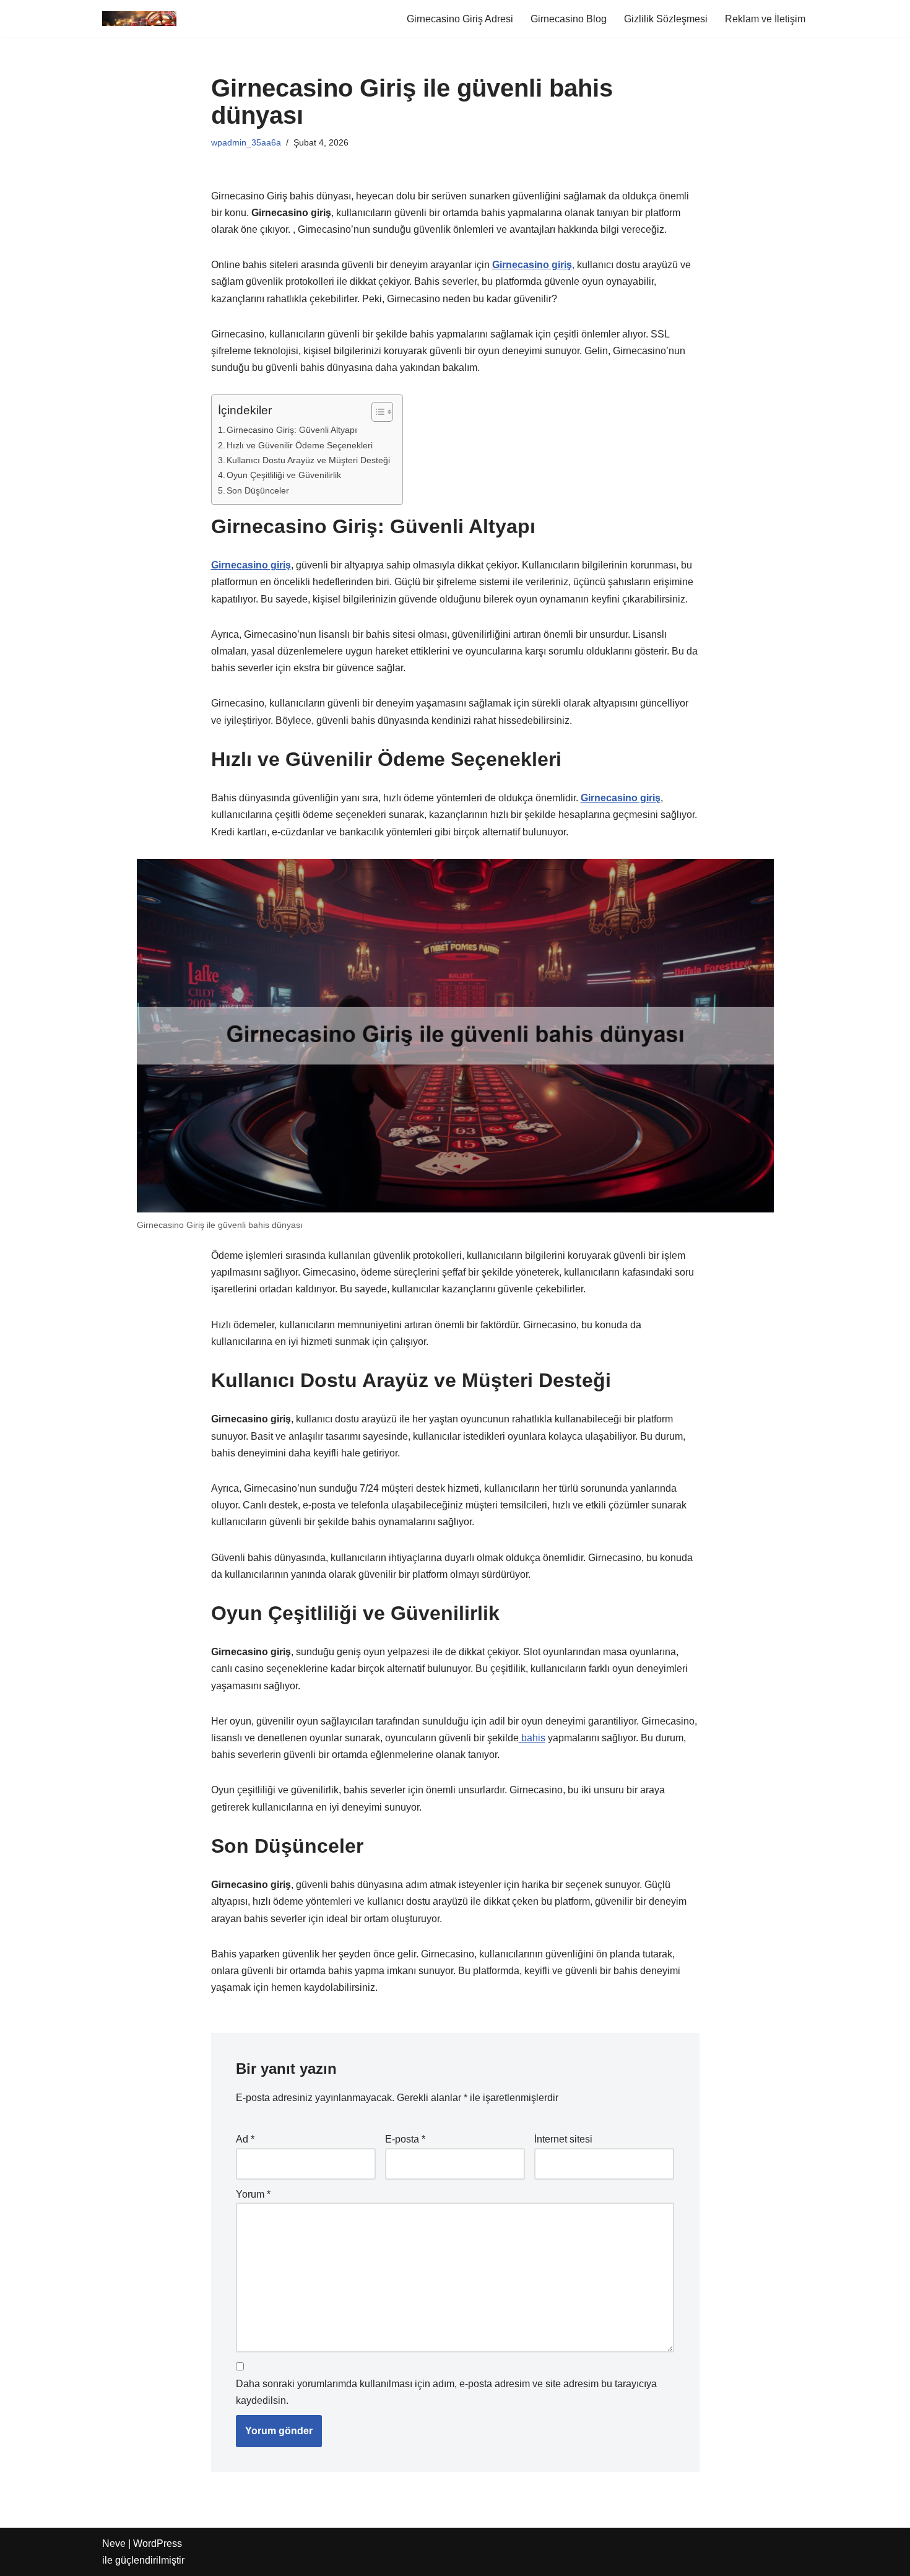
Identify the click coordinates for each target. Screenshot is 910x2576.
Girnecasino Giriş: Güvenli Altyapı (292, 430)
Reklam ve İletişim (765, 19)
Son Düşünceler (258, 490)
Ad (245, 2139)
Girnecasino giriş (621, 798)
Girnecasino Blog (569, 19)
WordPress (158, 2543)
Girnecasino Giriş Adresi (460, 19)
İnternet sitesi (563, 2139)
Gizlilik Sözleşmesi (666, 19)
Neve (114, 2543)
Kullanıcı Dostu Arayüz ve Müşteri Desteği (308, 460)
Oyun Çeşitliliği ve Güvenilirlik (284, 475)
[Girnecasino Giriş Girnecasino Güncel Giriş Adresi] (139, 19)
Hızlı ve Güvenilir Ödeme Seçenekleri (300, 445)
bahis (532, 1738)
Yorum (253, 2194)
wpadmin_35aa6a (246, 142)
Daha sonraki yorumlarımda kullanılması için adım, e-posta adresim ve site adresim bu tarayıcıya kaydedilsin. (446, 2392)
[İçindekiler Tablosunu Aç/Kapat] (376, 412)
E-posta (405, 2139)
